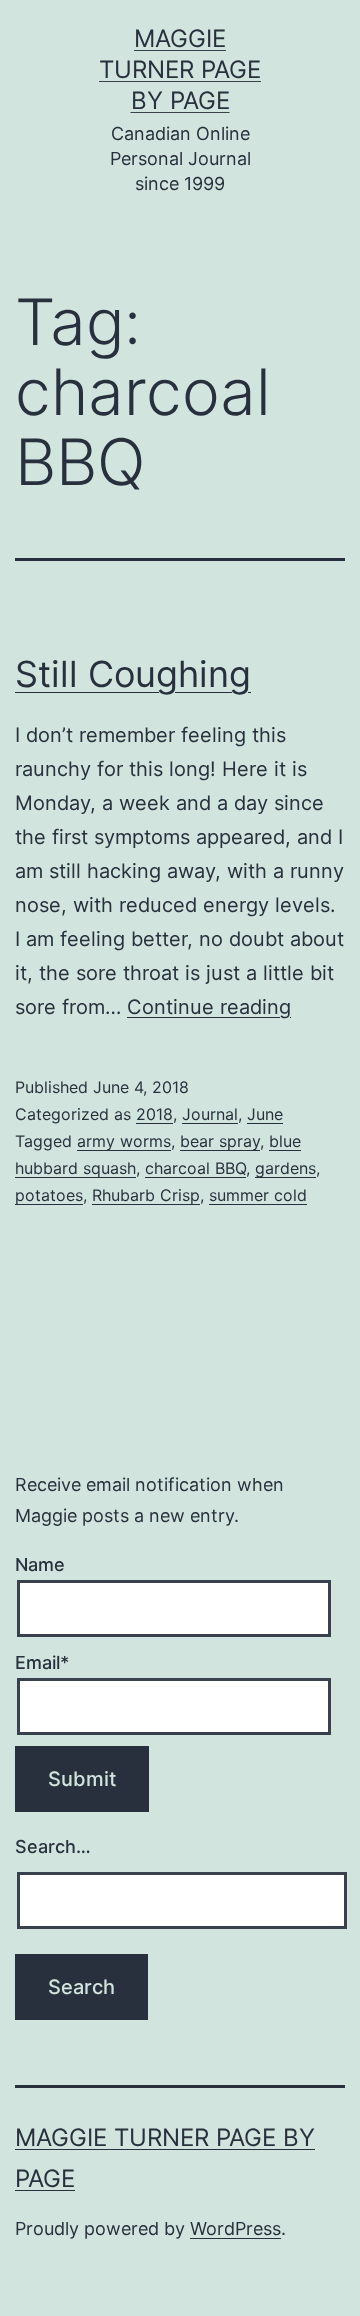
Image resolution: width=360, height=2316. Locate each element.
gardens (285, 1168)
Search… (53, 1846)
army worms (124, 1141)
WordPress (235, 2228)
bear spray (220, 1141)
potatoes (49, 1195)
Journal (210, 1114)
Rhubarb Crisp (146, 1195)
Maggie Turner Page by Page (180, 69)
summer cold (258, 1195)
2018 (154, 1114)
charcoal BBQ (195, 1168)
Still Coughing (133, 674)
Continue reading (209, 1007)
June (265, 1114)
